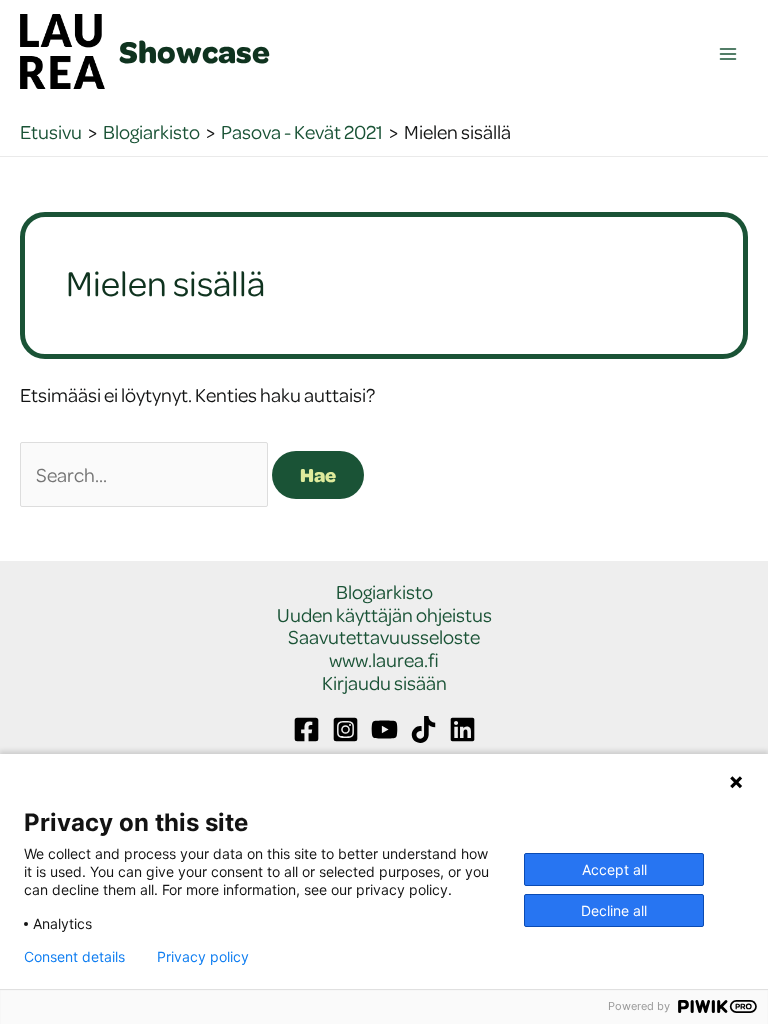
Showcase (194, 51)
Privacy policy (203, 957)
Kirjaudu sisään (384, 683)
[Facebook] (306, 729)
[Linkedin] (462, 729)
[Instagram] (345, 729)
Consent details (74, 957)
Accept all (614, 869)
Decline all (614, 910)
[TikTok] (423, 729)
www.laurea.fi (384, 660)
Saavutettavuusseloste (384, 637)
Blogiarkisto (384, 592)
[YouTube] (384, 729)
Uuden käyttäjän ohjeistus (384, 615)
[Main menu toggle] (728, 54)
